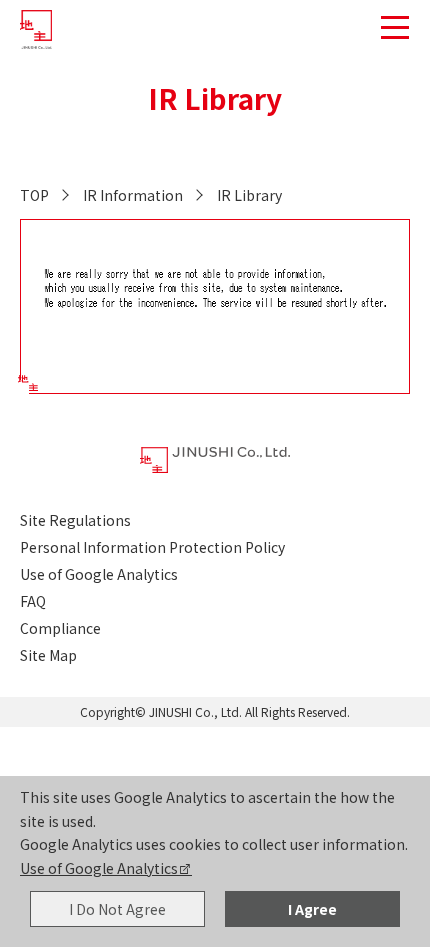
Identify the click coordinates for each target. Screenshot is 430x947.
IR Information (133, 195)
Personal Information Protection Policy (152, 547)
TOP (34, 195)
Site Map (48, 655)
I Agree (312, 909)
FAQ (33, 601)
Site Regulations (75, 520)
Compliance (60, 628)
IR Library (249, 195)
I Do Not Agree (117, 909)
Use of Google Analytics (99, 868)
